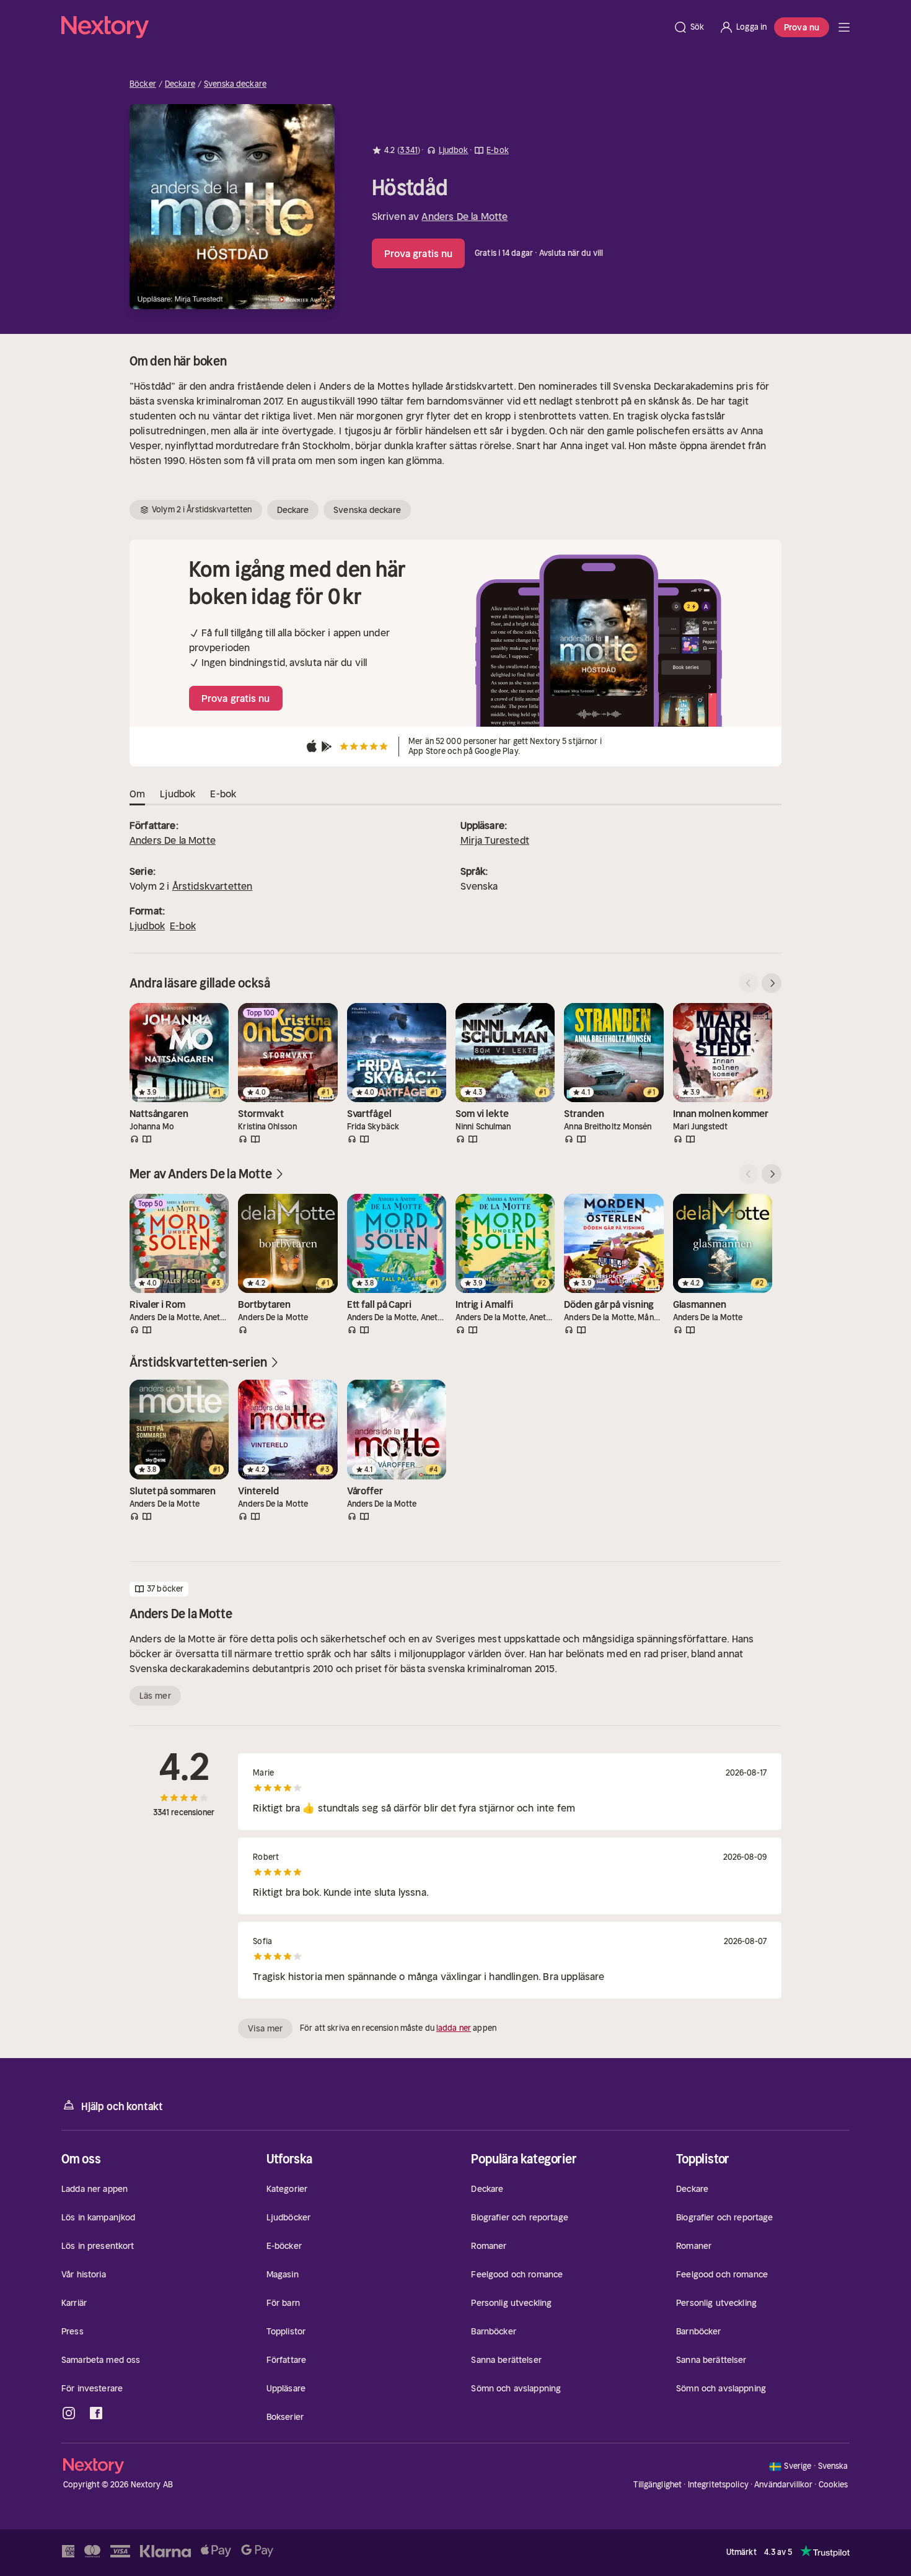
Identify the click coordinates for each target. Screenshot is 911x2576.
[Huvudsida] (844, 27)
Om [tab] (137, 794)
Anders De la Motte (464, 216)
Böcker (143, 84)
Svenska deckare (235, 84)
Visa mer (265, 2028)
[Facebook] (96, 2413)
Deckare (180, 84)
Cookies (834, 2485)
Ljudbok (147, 926)
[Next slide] (772, 983)
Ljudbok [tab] (178, 794)
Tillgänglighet (658, 2485)
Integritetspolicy (718, 2485)
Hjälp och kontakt (122, 2106)
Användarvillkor (783, 2485)
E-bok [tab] (223, 794)
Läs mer (155, 1696)
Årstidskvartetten (213, 886)
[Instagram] (69, 2413)
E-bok (183, 926)
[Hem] (363, 27)
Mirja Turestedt (495, 840)
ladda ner (454, 2028)
